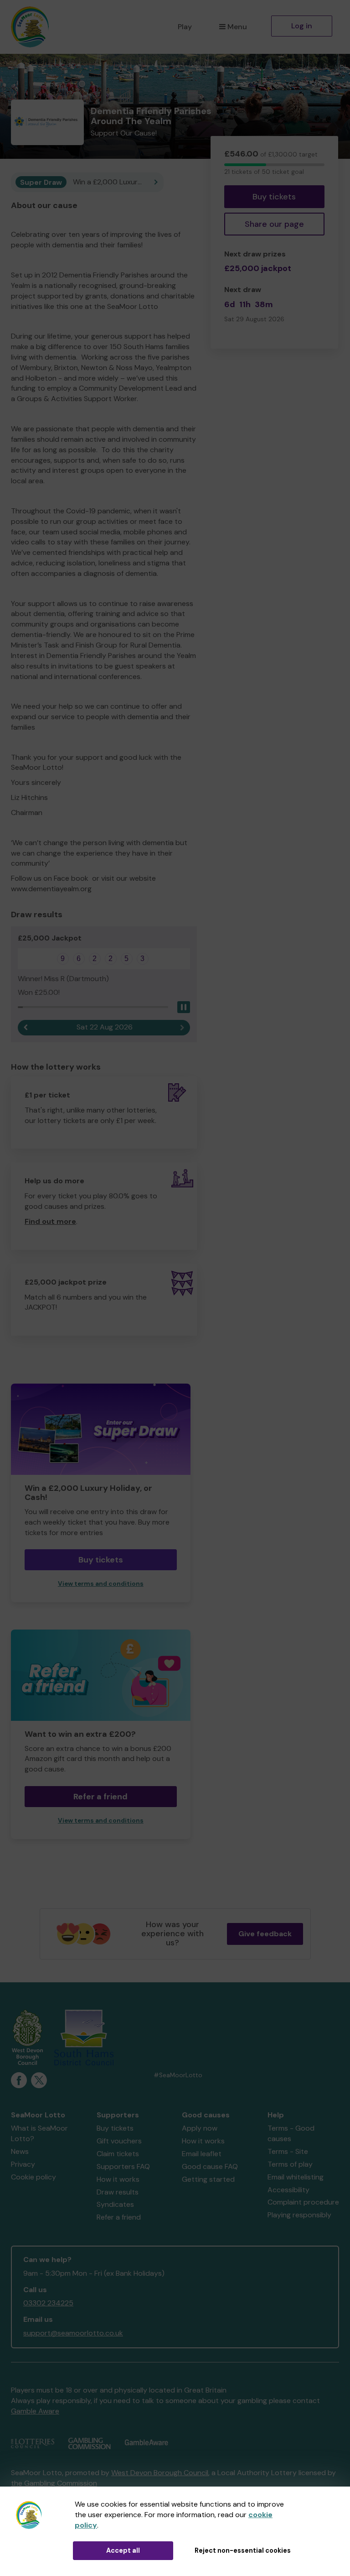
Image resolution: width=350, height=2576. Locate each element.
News (20, 2151)
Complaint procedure (303, 2202)
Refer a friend (100, 1797)
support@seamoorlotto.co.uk (73, 2333)
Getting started (208, 2179)
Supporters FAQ (123, 2166)
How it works (118, 2179)
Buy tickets (274, 197)
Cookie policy (33, 2177)
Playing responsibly (299, 2215)
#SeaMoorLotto (178, 2075)
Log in (302, 26)
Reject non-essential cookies (243, 2550)
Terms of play (290, 2164)
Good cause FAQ (210, 2166)
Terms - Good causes (291, 2133)
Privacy (23, 2164)
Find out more (50, 1221)
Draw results (118, 2192)
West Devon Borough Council (160, 2473)
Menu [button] (237, 27)
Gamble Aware (35, 2411)
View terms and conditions (101, 1584)
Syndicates (115, 2204)
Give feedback (265, 1934)
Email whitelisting (296, 2177)
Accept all (123, 2550)
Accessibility (288, 2190)
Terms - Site (288, 2151)
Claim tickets (118, 2154)
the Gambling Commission (54, 2483)
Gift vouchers (119, 2141)
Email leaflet (202, 2154)
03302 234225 (48, 2303)
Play (185, 27)
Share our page (274, 224)
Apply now (200, 2128)
